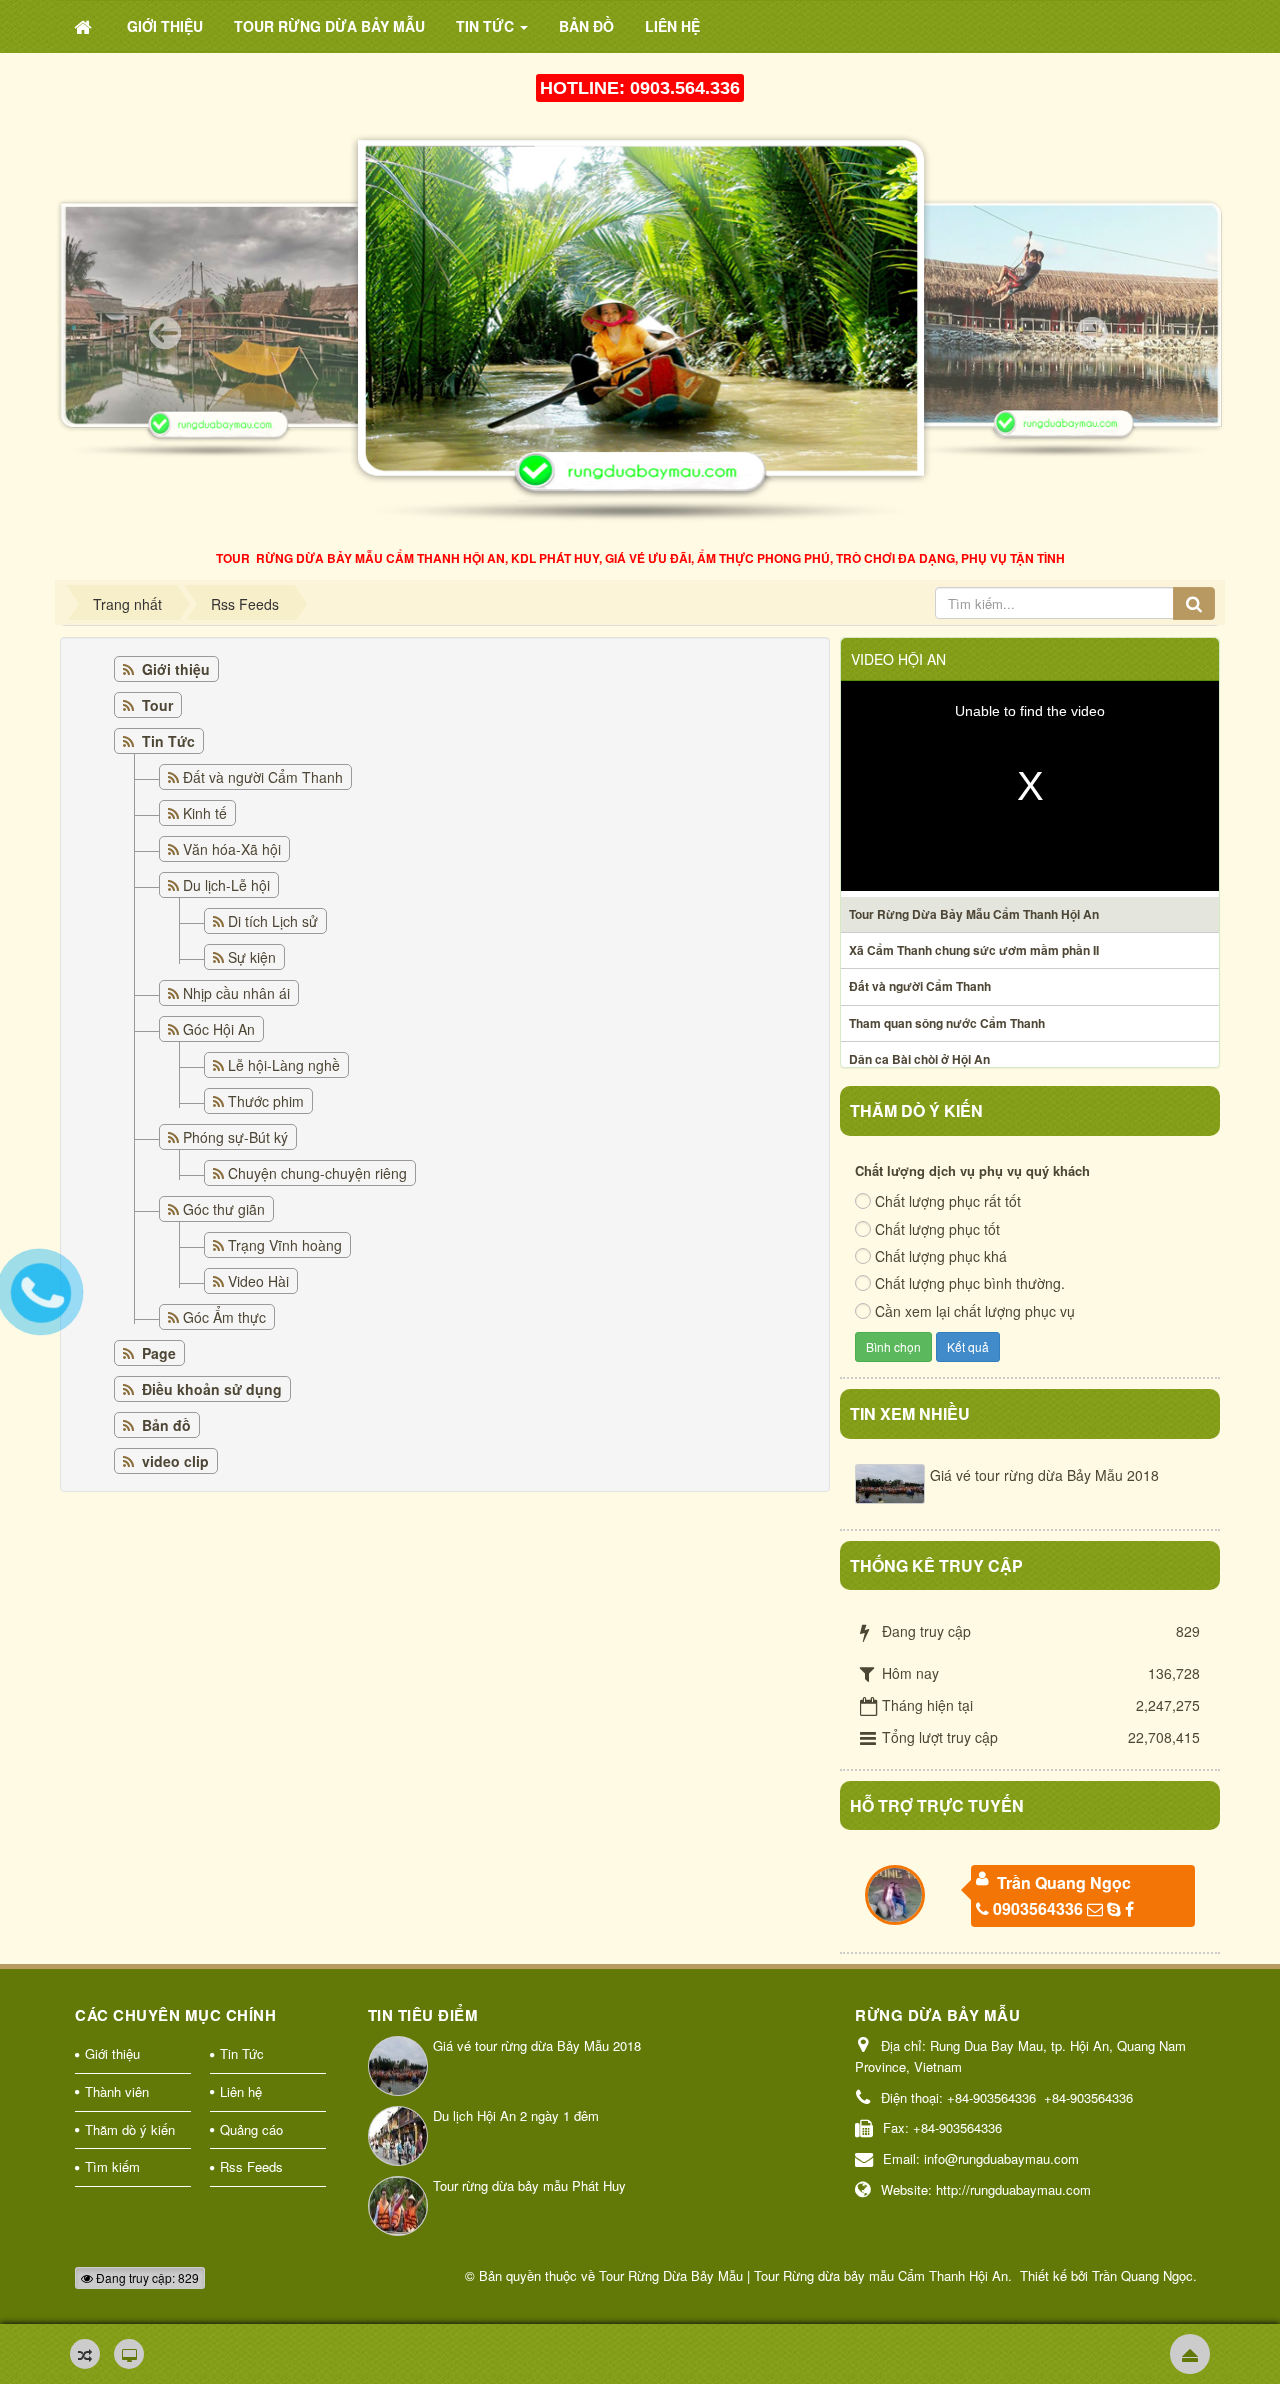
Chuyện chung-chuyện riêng (317, 1173)
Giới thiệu (112, 2053)
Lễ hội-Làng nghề (284, 1065)
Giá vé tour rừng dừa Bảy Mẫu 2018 (1044, 1475)
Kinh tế (205, 813)
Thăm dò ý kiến (130, 2129)
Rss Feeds (251, 2166)
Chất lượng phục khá (941, 1256)
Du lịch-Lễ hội (226, 885)
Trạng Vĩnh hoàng (285, 1245)
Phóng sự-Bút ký (235, 1137)
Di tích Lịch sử (273, 921)
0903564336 (1038, 1908)
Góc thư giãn (224, 1209)
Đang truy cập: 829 (146, 2277)
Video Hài (258, 1281)
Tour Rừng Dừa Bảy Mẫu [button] (329, 26)
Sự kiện (252, 957)
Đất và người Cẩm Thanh (263, 777)
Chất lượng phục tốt (937, 1229)
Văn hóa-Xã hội (232, 849)
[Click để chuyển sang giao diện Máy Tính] (129, 2354)
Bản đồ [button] (586, 26)
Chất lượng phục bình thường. (970, 1283)
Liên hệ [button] (672, 26)
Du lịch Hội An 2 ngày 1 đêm (516, 2115)
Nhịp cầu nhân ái (236, 993)
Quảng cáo (251, 2129)
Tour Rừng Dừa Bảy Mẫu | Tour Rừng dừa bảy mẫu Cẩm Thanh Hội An (803, 2275)
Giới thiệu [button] (165, 26)
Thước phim (266, 1101)
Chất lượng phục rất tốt (948, 1201)
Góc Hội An (219, 1029)
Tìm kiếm (112, 2166)
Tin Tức (242, 2053)
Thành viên (117, 2091)
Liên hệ (241, 2091)
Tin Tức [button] (487, 26)
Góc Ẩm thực (224, 1317)
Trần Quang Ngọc (1064, 1882)
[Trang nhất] (85, 26)
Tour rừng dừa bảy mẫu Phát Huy (529, 2185)
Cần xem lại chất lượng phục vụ (975, 1311)
